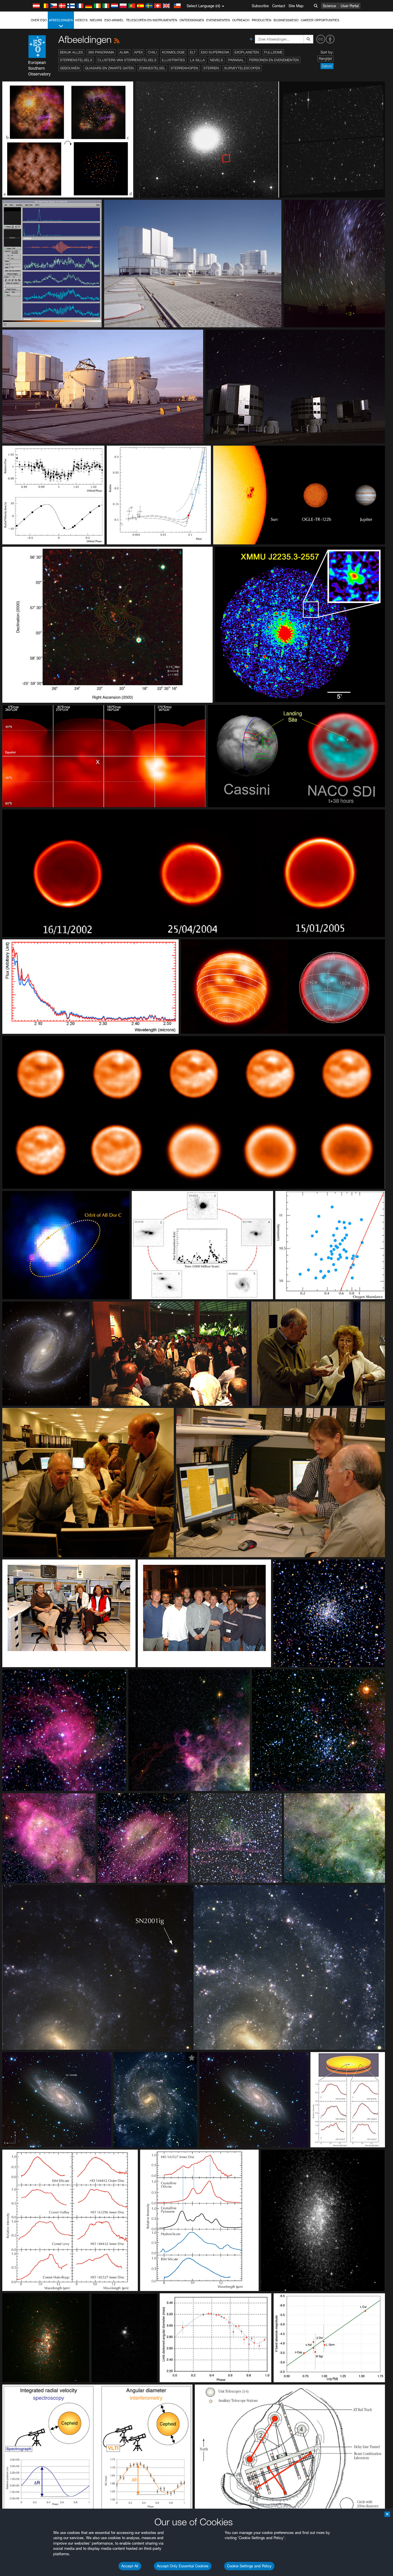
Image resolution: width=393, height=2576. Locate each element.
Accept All (130, 2566)
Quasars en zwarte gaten (109, 68)
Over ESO (39, 20)
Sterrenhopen (184, 68)
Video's (81, 20)
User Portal (350, 6)
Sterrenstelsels (76, 60)
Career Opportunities (320, 20)
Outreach (241, 20)
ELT (193, 52)
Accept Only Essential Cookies (183, 2566)
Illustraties (173, 60)
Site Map (296, 6)
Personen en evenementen (274, 60)
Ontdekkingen (192, 20)
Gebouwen (70, 68)
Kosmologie (173, 52)
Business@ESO (286, 20)
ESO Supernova (215, 52)
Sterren (211, 68)
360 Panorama (101, 52)
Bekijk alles (71, 52)
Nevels (216, 60)
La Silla (198, 60)
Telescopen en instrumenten (152, 20)
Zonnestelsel (152, 68)
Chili (152, 52)
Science (329, 6)
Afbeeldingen (61, 20)
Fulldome (273, 52)
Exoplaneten (247, 52)
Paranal (236, 60)
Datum (327, 66)
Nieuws (96, 20)
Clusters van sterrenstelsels (127, 60)
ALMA (124, 52)
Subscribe (260, 6)
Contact (279, 6)
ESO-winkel (114, 20)
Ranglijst (325, 59)
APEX (138, 52)
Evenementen (218, 20)
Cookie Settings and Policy (249, 2566)
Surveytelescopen (242, 68)
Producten (262, 20)
